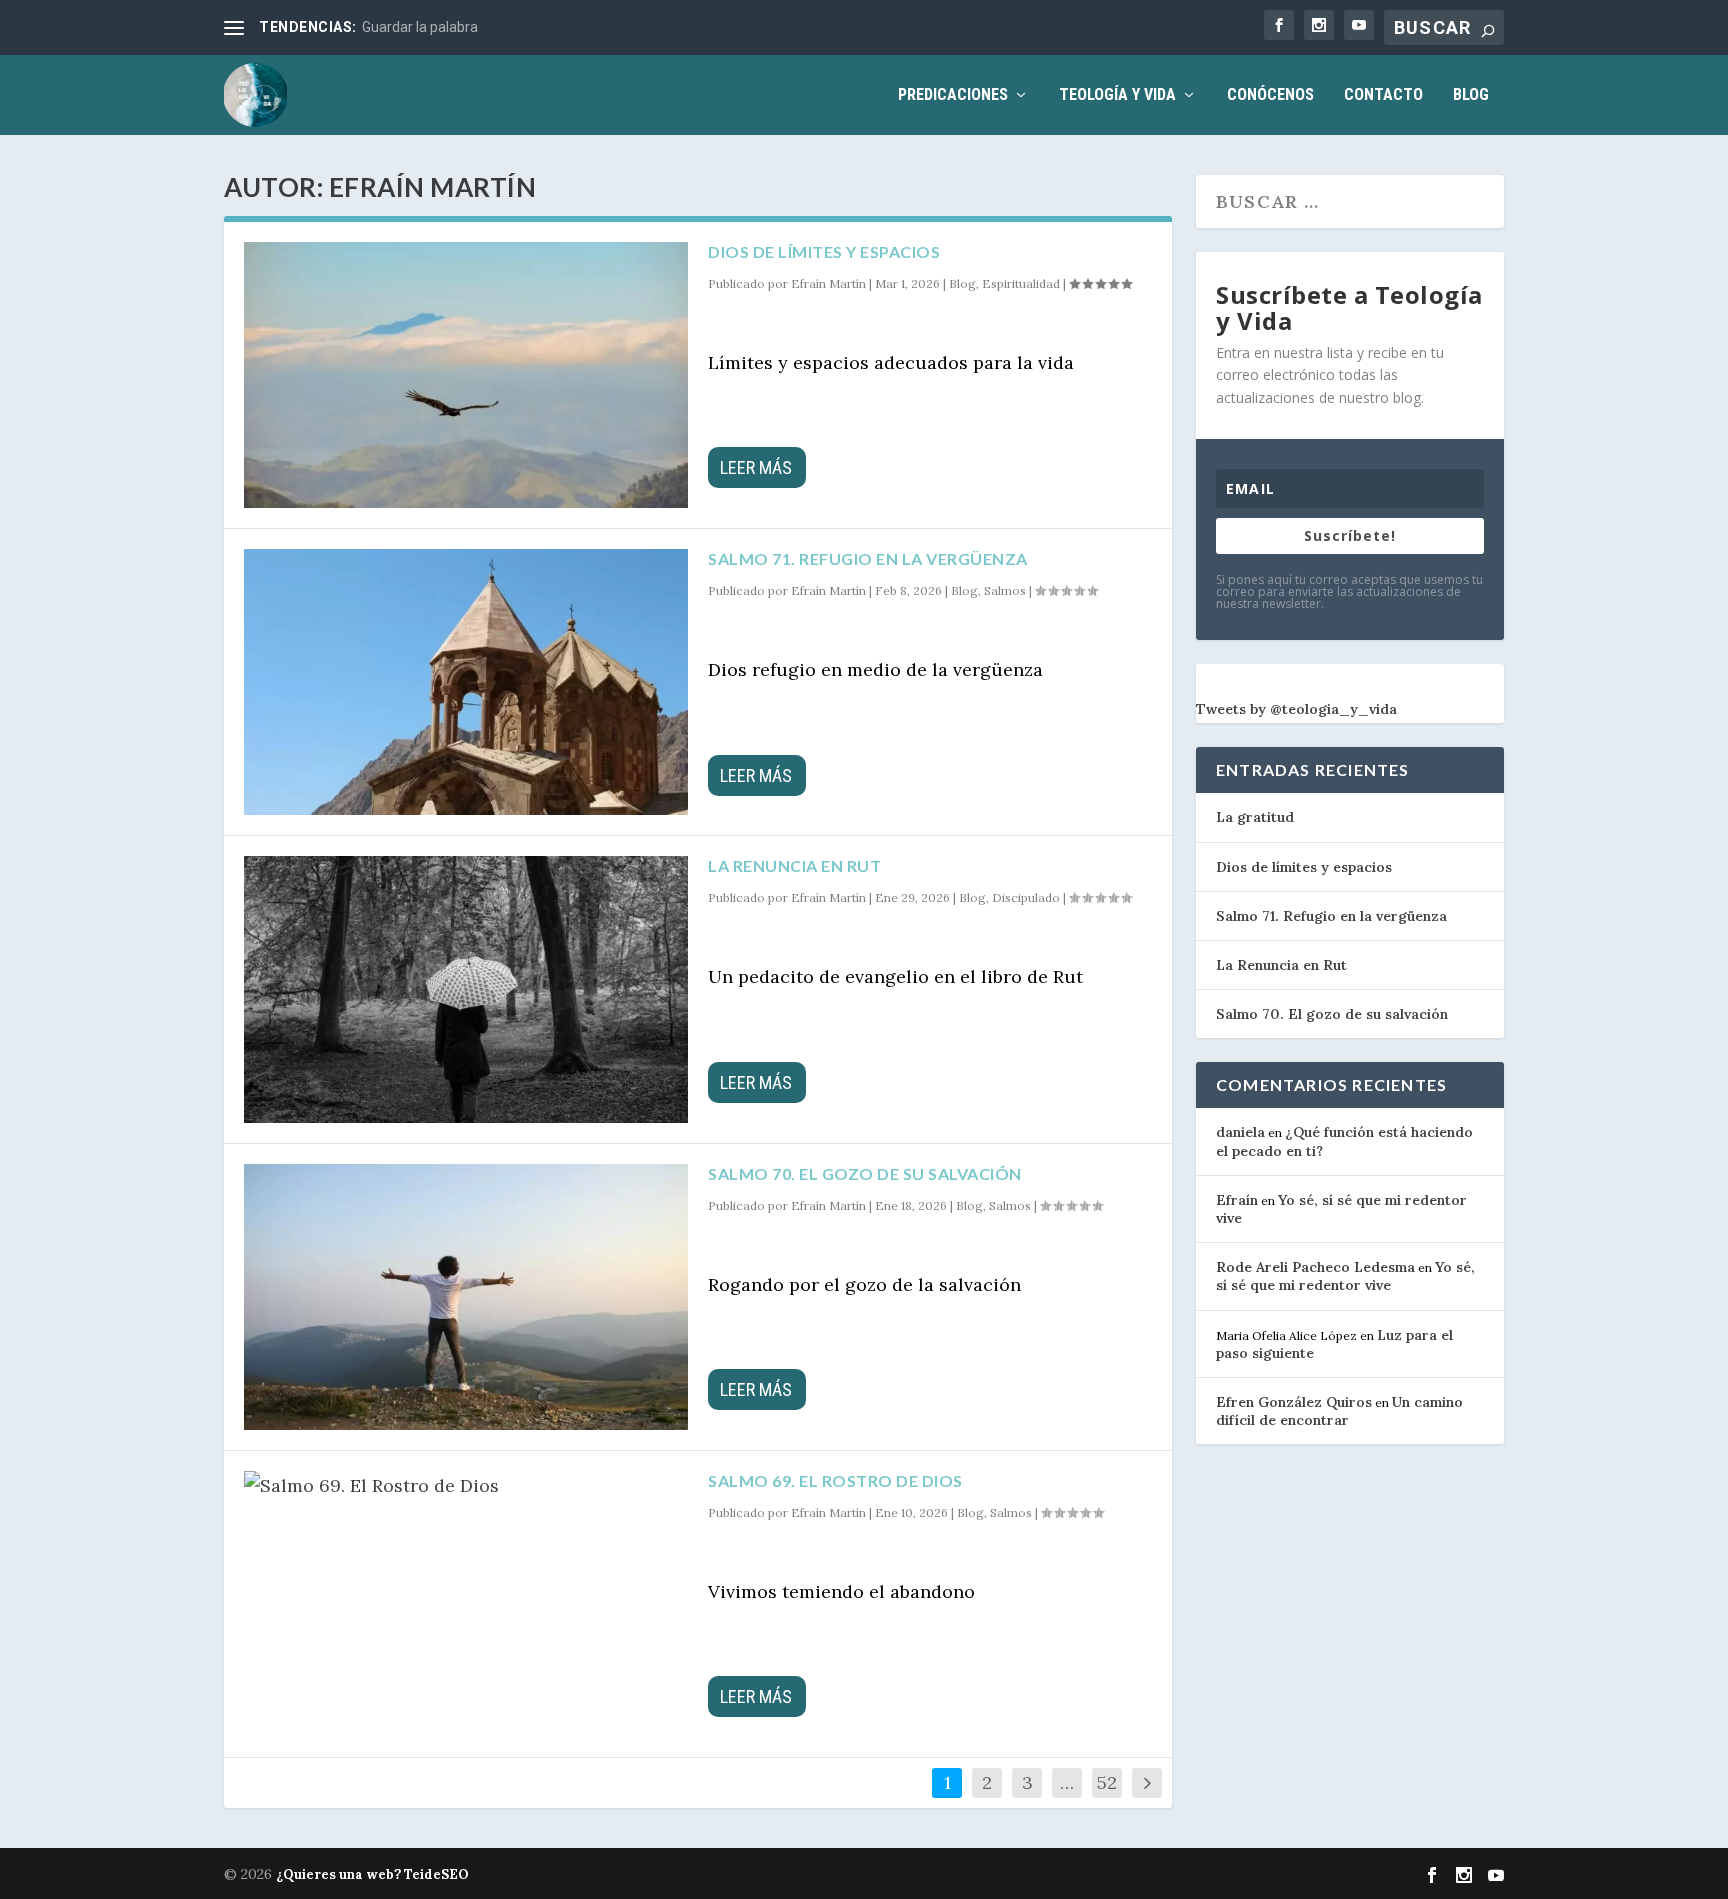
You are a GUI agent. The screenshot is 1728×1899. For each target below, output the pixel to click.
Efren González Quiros (1294, 1402)
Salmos (1005, 590)
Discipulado (1026, 897)
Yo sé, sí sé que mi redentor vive (1345, 1276)
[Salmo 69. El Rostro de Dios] (466, 1604)
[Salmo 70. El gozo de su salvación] (466, 1297)
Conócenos (1270, 95)
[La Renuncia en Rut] (466, 989)
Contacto (1383, 95)
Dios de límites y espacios (824, 251)
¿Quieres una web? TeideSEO (372, 1874)
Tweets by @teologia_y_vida (1296, 709)
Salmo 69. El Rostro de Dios (835, 1480)
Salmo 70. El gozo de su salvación (865, 1173)
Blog (1471, 95)
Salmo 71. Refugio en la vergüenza (868, 558)
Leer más (756, 467)
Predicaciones (953, 95)
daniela (1240, 1132)
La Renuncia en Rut (794, 865)
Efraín (1237, 1200)
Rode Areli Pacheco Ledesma (1315, 1267)
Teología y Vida (1117, 95)
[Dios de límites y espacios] (466, 375)
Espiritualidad (1021, 283)
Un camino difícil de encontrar (1339, 1411)
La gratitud (1255, 817)
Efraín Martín (828, 283)
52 (1107, 1782)
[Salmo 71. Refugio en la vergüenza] (466, 682)
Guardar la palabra (420, 27)
